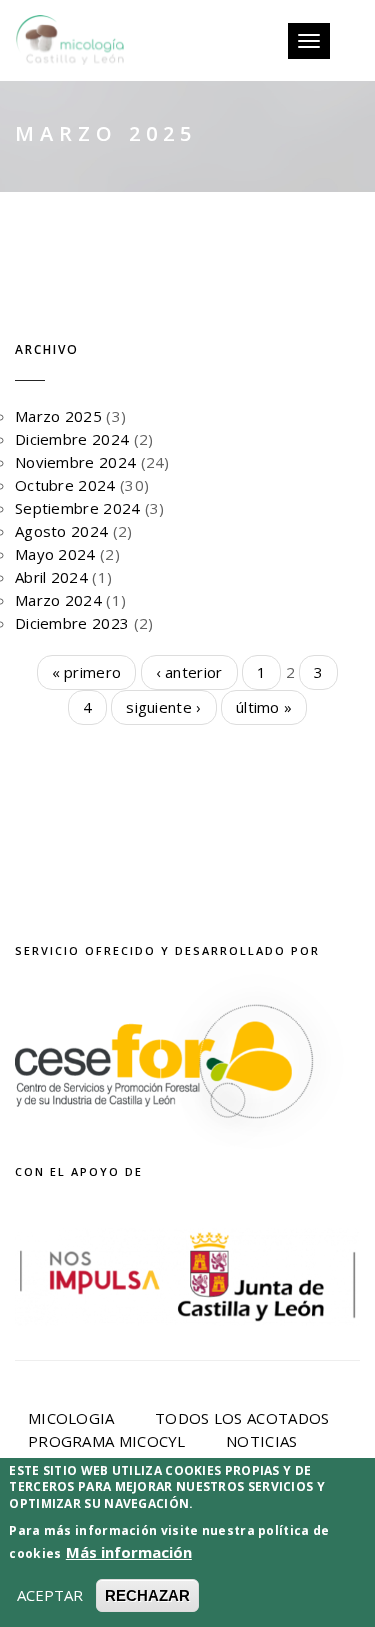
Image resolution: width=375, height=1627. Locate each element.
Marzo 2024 (58, 600)
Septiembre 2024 (78, 508)
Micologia (71, 1418)
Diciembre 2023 (72, 623)
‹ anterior (189, 672)
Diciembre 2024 (72, 439)
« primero (87, 672)
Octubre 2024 (65, 485)
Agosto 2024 (61, 531)
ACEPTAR (50, 1595)
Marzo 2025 (58, 416)
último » (264, 707)
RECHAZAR (147, 1595)
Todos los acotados (242, 1418)
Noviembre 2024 (75, 462)
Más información (129, 1552)
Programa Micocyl (107, 1441)
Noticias (261, 1441)
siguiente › (163, 707)
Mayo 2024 (55, 554)
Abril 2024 (51, 577)
